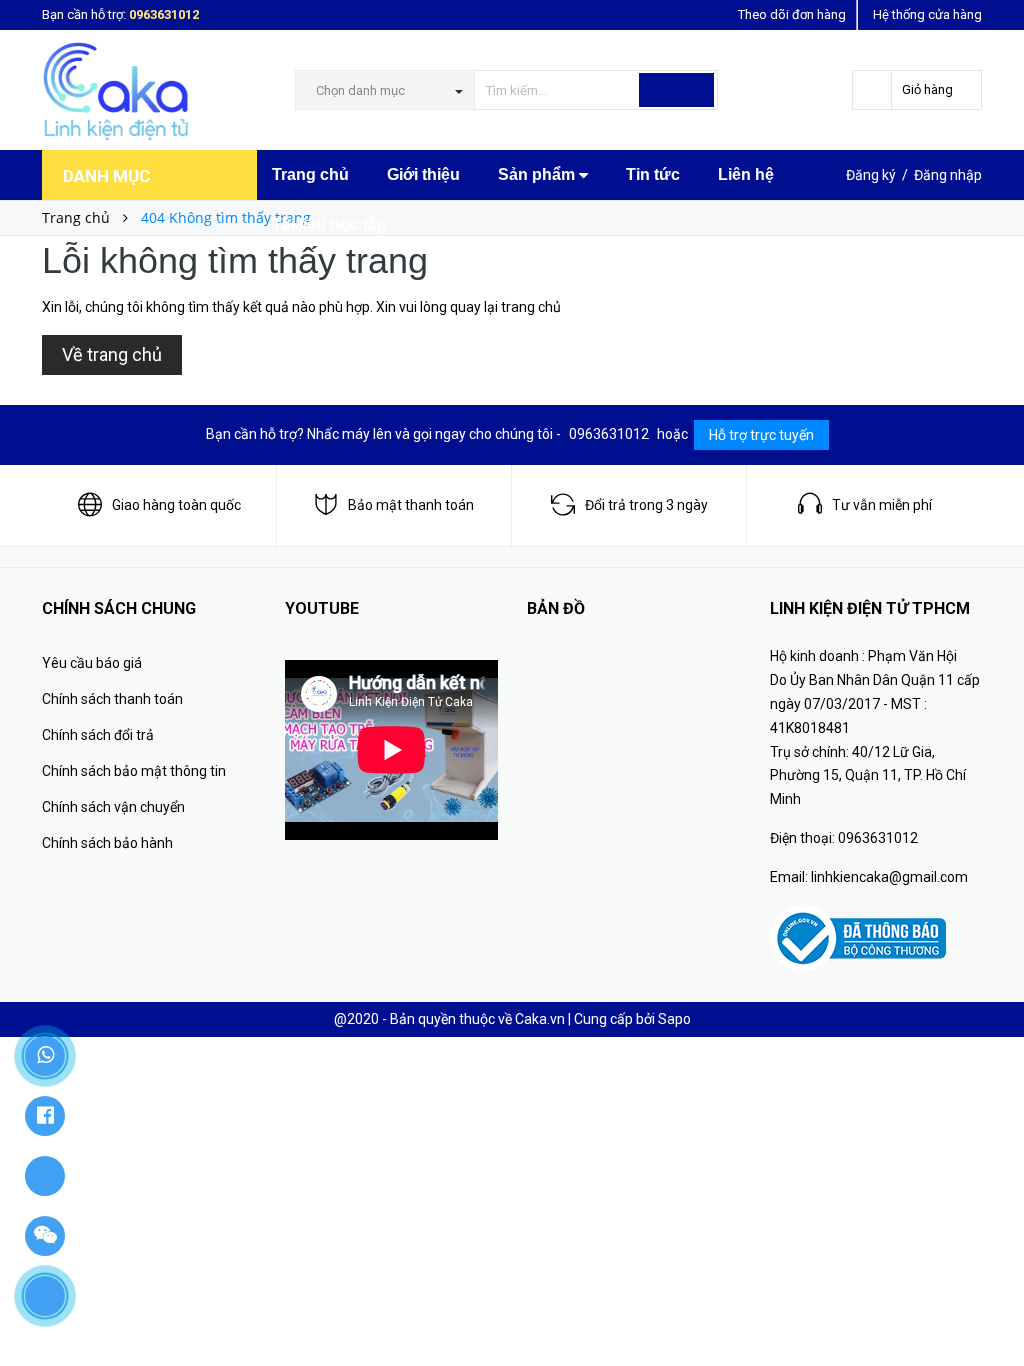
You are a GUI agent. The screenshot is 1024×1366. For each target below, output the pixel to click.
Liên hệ (746, 174)
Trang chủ (310, 174)
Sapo (674, 1019)
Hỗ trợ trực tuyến (761, 435)
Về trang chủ (112, 354)
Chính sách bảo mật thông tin (134, 771)
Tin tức (653, 174)
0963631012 (164, 14)
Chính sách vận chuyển (113, 807)
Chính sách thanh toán (112, 699)
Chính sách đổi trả (98, 735)
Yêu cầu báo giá (92, 663)
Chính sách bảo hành (107, 843)
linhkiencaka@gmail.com (889, 877)
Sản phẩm (538, 174)
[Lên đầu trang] (989, 1306)
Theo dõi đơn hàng (792, 14)
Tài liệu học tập (329, 224)
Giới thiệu (423, 174)
